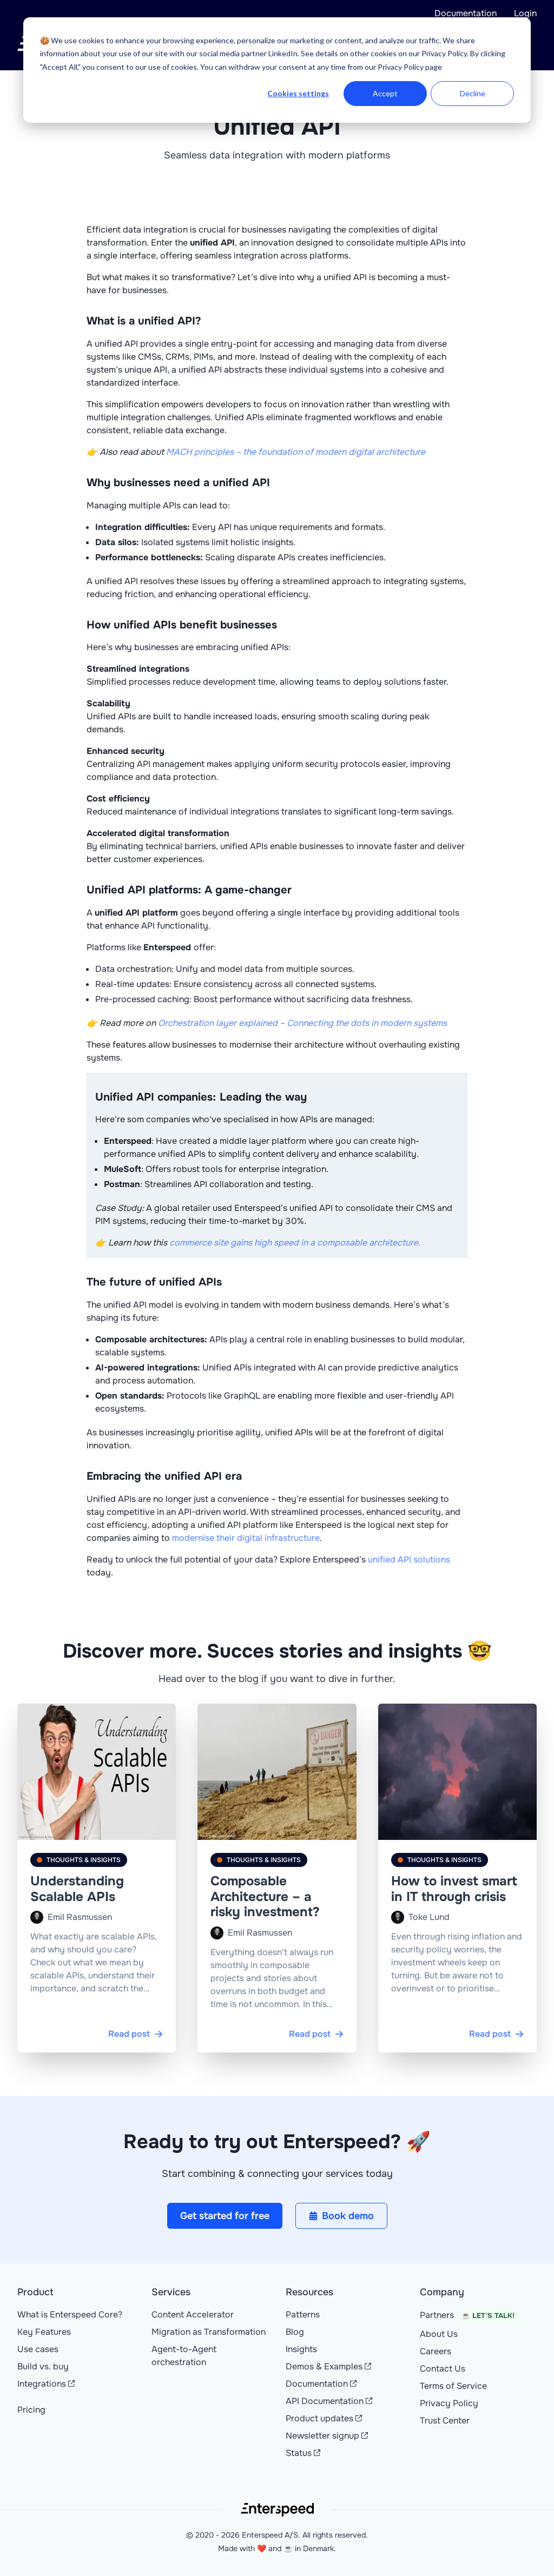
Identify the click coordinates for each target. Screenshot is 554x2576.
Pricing (31, 2410)
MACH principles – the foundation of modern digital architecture (296, 452)
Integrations (42, 2384)
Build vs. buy (43, 2366)
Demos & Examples (324, 2366)
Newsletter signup (322, 2436)
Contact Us (443, 2369)
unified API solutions (409, 1559)
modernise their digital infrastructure (246, 1538)
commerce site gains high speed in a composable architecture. (295, 1243)
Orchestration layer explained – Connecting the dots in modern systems (302, 1023)
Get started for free (225, 2216)
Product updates (319, 2418)
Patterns (303, 2315)
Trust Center (445, 2421)
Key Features (44, 2332)
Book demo (348, 2216)
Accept (385, 93)
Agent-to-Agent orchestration (184, 2356)
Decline (473, 93)
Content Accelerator (193, 2315)
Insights (301, 2349)
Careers (436, 2351)
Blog (295, 2332)
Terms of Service (453, 2386)
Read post (129, 2034)
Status (299, 2453)
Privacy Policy (449, 2403)
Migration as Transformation (209, 2332)
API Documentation (325, 2401)
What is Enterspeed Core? (70, 2315)
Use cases (38, 2349)
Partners (467, 2315)
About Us (439, 2334)
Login (525, 13)
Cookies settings (298, 93)
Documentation (466, 13)
